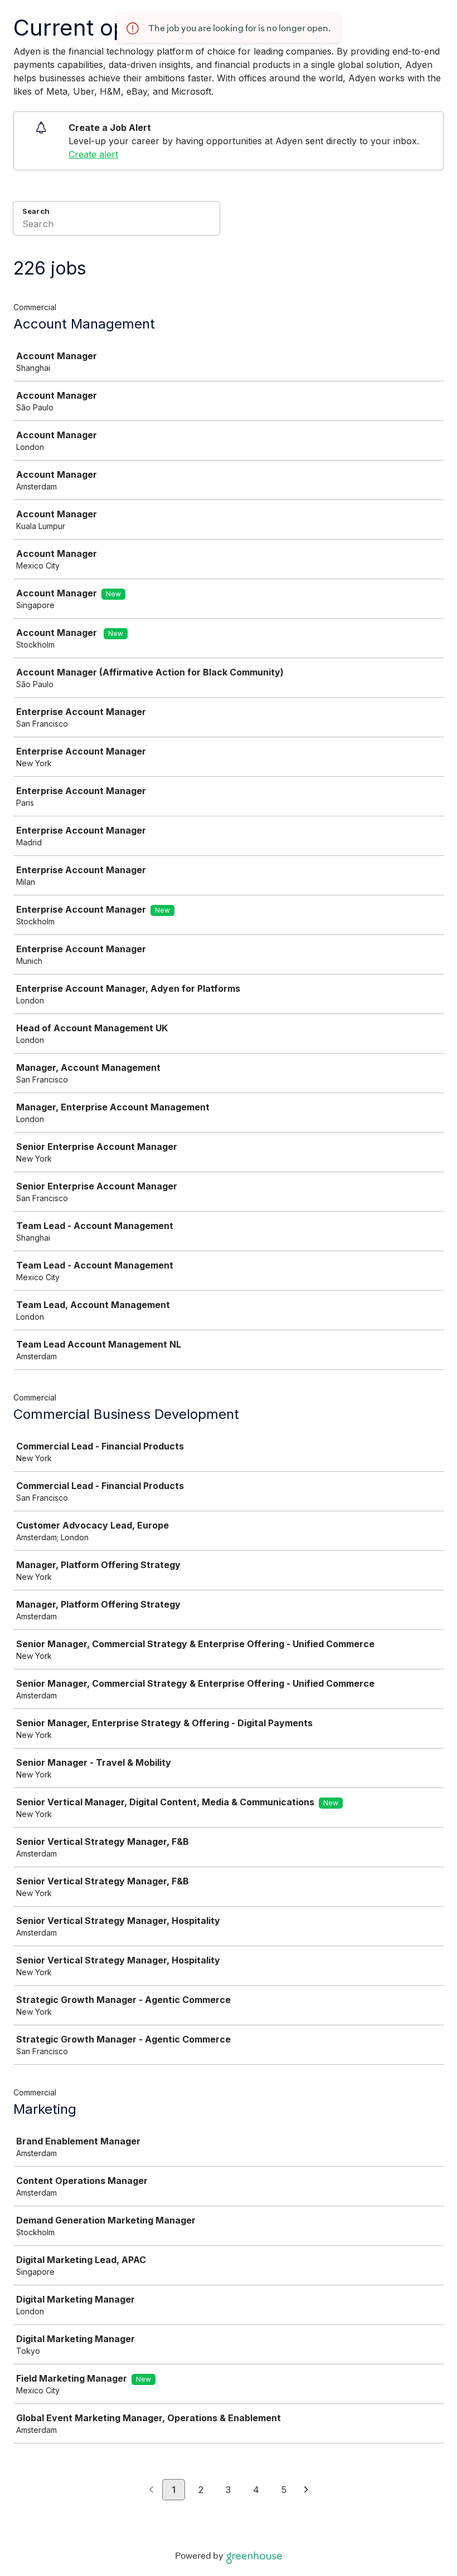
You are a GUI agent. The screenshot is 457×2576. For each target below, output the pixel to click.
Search (36, 211)
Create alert (93, 154)
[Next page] (306, 2490)
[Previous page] (151, 2490)
